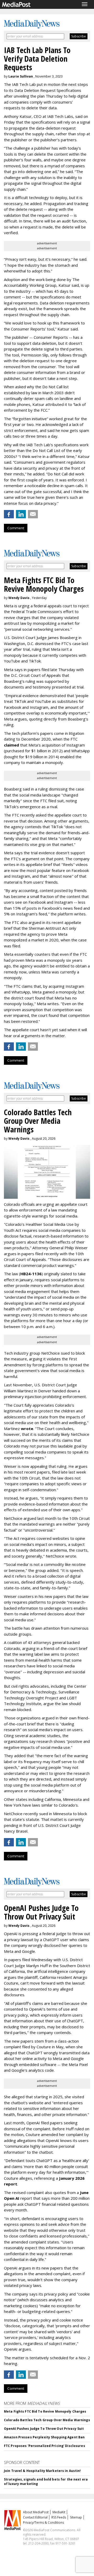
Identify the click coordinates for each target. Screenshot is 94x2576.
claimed (11, 745)
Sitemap (76, 2517)
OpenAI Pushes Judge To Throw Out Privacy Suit (44, 2429)
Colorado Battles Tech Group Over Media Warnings (47, 2420)
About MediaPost (36, 2512)
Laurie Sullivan (21, 76)
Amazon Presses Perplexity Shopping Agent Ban (44, 2437)
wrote (27, 1429)
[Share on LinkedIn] (21, 514)
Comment (16, 528)
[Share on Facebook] (9, 514)
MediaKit (59, 2512)
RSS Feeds (59, 2517)
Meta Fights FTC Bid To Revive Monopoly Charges (45, 2411)
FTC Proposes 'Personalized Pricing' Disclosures (45, 2446)
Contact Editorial (35, 2517)
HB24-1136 (31, 1274)
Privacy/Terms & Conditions (43, 2523)
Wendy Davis (19, 598)
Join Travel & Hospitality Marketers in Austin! (42, 2471)
